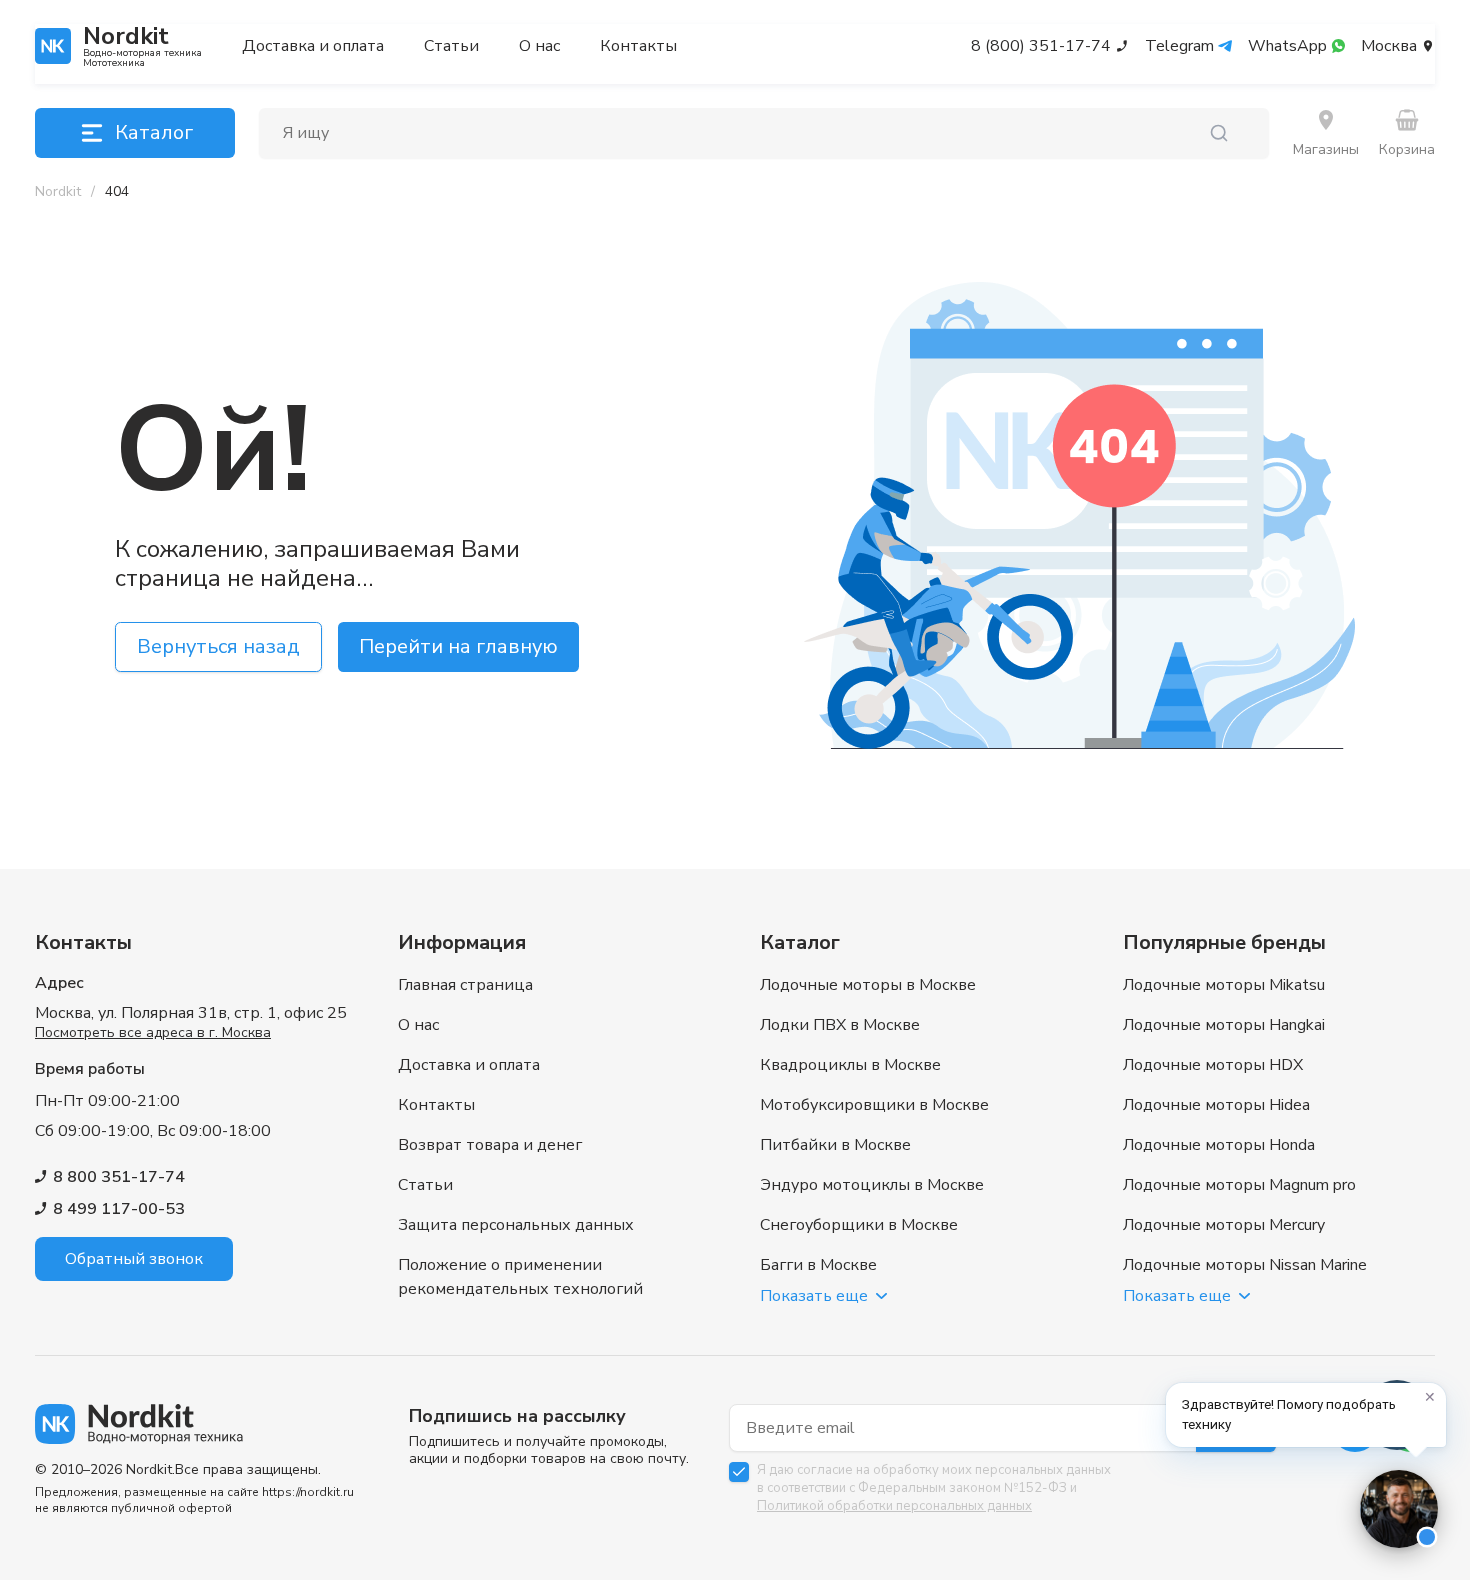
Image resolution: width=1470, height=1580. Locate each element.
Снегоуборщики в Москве (859, 1225)
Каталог (154, 132)
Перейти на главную (458, 646)
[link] (117, 192)
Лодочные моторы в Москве (868, 985)
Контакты (638, 46)
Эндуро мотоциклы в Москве (872, 1185)
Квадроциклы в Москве (850, 1065)
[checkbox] (739, 1472)
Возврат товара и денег (490, 1145)
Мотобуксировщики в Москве (874, 1105)
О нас (539, 46)
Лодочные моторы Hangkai (1224, 1025)
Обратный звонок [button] (134, 1259)
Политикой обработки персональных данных (894, 1506)
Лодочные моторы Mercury (1224, 1225)
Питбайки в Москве (835, 1145)
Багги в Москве (818, 1265)
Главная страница (465, 985)
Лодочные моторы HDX (1213, 1065)
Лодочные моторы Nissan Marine (1245, 1265)
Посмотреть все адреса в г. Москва (153, 1032)
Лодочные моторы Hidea (1216, 1105)
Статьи (451, 46)
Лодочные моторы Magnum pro (1239, 1185)
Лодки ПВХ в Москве (840, 1025)
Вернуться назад (218, 646)
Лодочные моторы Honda (1219, 1145)
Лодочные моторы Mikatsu (1224, 985)
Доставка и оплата (313, 46)
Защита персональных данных (516, 1225)
